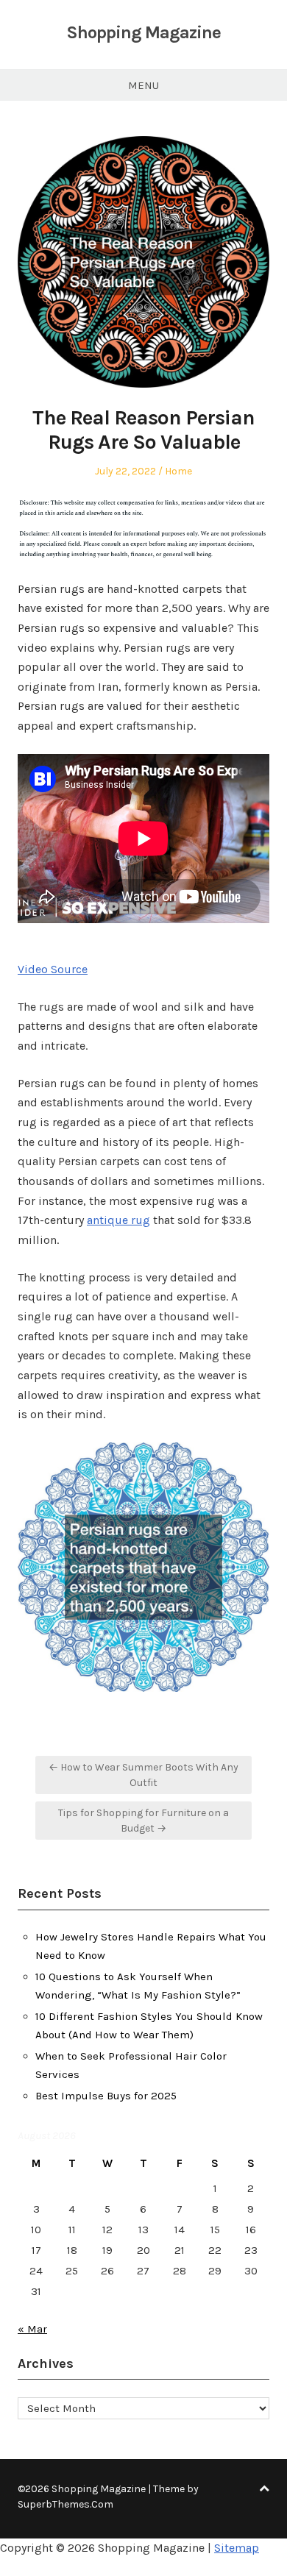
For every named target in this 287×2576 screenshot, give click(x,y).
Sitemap (237, 2548)
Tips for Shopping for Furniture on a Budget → (143, 1821)
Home (178, 471)
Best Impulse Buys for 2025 (106, 2096)
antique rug (118, 1220)
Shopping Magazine (143, 32)
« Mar (32, 2329)
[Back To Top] (264, 2489)
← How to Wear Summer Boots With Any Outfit (143, 1775)
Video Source (53, 969)
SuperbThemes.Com (65, 2504)
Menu (143, 85)
